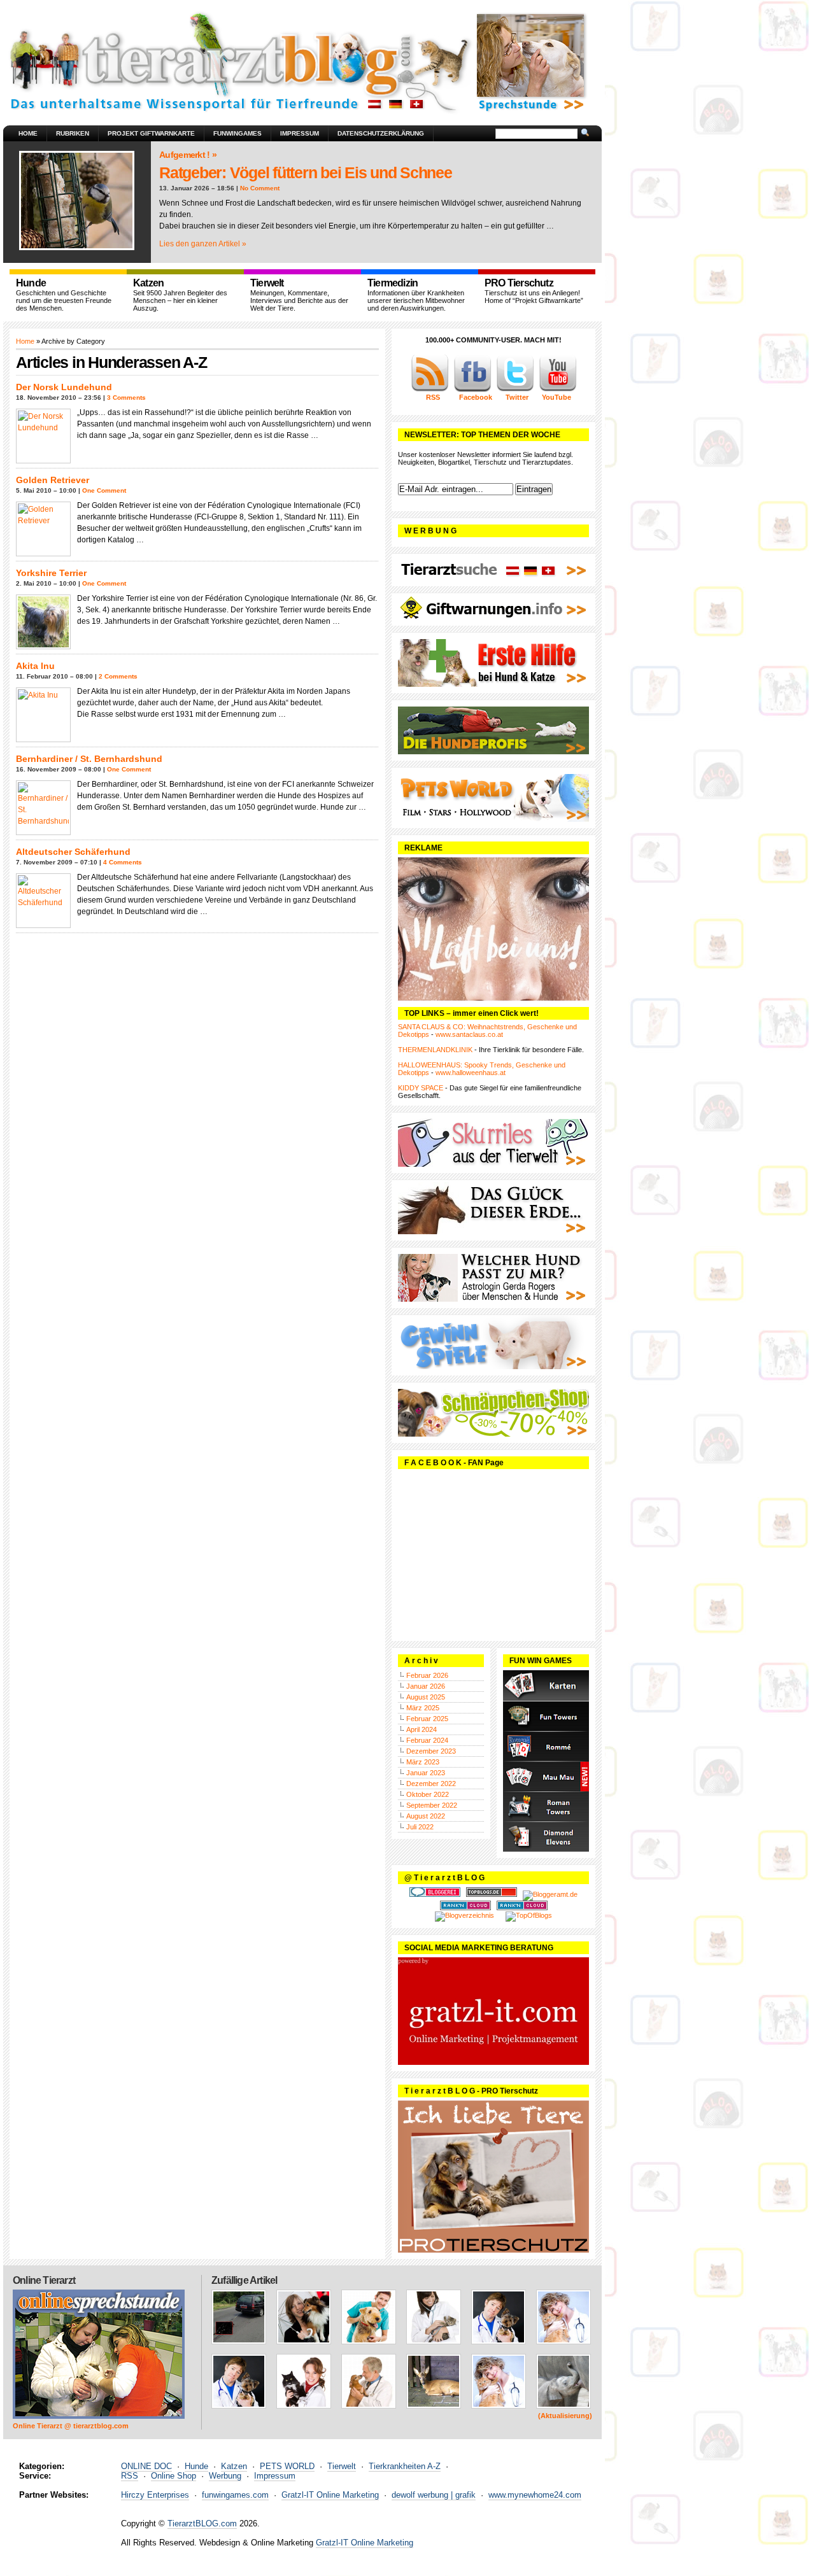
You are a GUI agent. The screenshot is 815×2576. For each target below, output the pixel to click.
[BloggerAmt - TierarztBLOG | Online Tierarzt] (550, 1894)
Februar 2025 (427, 1719)
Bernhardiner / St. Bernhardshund (89, 759)
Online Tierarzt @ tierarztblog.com (71, 2426)
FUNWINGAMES (237, 133)
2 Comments (118, 676)
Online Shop (174, 2476)
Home (28, 133)
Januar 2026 (426, 1686)
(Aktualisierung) (565, 2416)
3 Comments (126, 398)
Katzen (234, 2466)
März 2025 (423, 1708)
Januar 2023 (426, 1773)
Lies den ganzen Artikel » (203, 244)
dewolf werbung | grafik (434, 2495)
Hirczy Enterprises (155, 2495)
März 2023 (423, 1762)
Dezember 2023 (431, 1751)
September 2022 (432, 1805)
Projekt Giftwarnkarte (151, 133)
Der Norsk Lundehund (64, 387)
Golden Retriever (53, 480)
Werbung (225, 2476)
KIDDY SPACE (421, 1088)
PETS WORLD (287, 2466)
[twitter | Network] (515, 390)
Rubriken (73, 133)
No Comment (260, 188)
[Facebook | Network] (472, 390)
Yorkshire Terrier (51, 573)
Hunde (196, 2466)
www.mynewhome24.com (535, 2495)
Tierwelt (342, 2466)
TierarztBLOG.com (202, 2523)
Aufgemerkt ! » (188, 155)
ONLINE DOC (146, 2466)
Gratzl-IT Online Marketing (330, 2495)
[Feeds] (430, 390)
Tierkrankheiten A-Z (405, 2466)
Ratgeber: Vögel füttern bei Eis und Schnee (306, 172)
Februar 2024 (427, 1740)
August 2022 (426, 1816)
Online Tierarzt (44, 2280)
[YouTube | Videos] (558, 390)
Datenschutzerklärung (381, 133)
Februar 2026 (427, 1675)
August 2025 (426, 1697)
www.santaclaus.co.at (469, 1034)
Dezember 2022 (431, 1784)
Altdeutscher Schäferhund (73, 852)
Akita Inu (35, 666)
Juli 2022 (420, 1827)
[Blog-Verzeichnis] (435, 1894)
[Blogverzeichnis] (464, 1915)
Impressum (300, 133)
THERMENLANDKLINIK (435, 1050)
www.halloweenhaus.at (471, 1073)
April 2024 (422, 1729)
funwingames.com (235, 2495)
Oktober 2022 (428, 1794)
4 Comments (123, 862)
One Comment (104, 490)
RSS (130, 2476)
